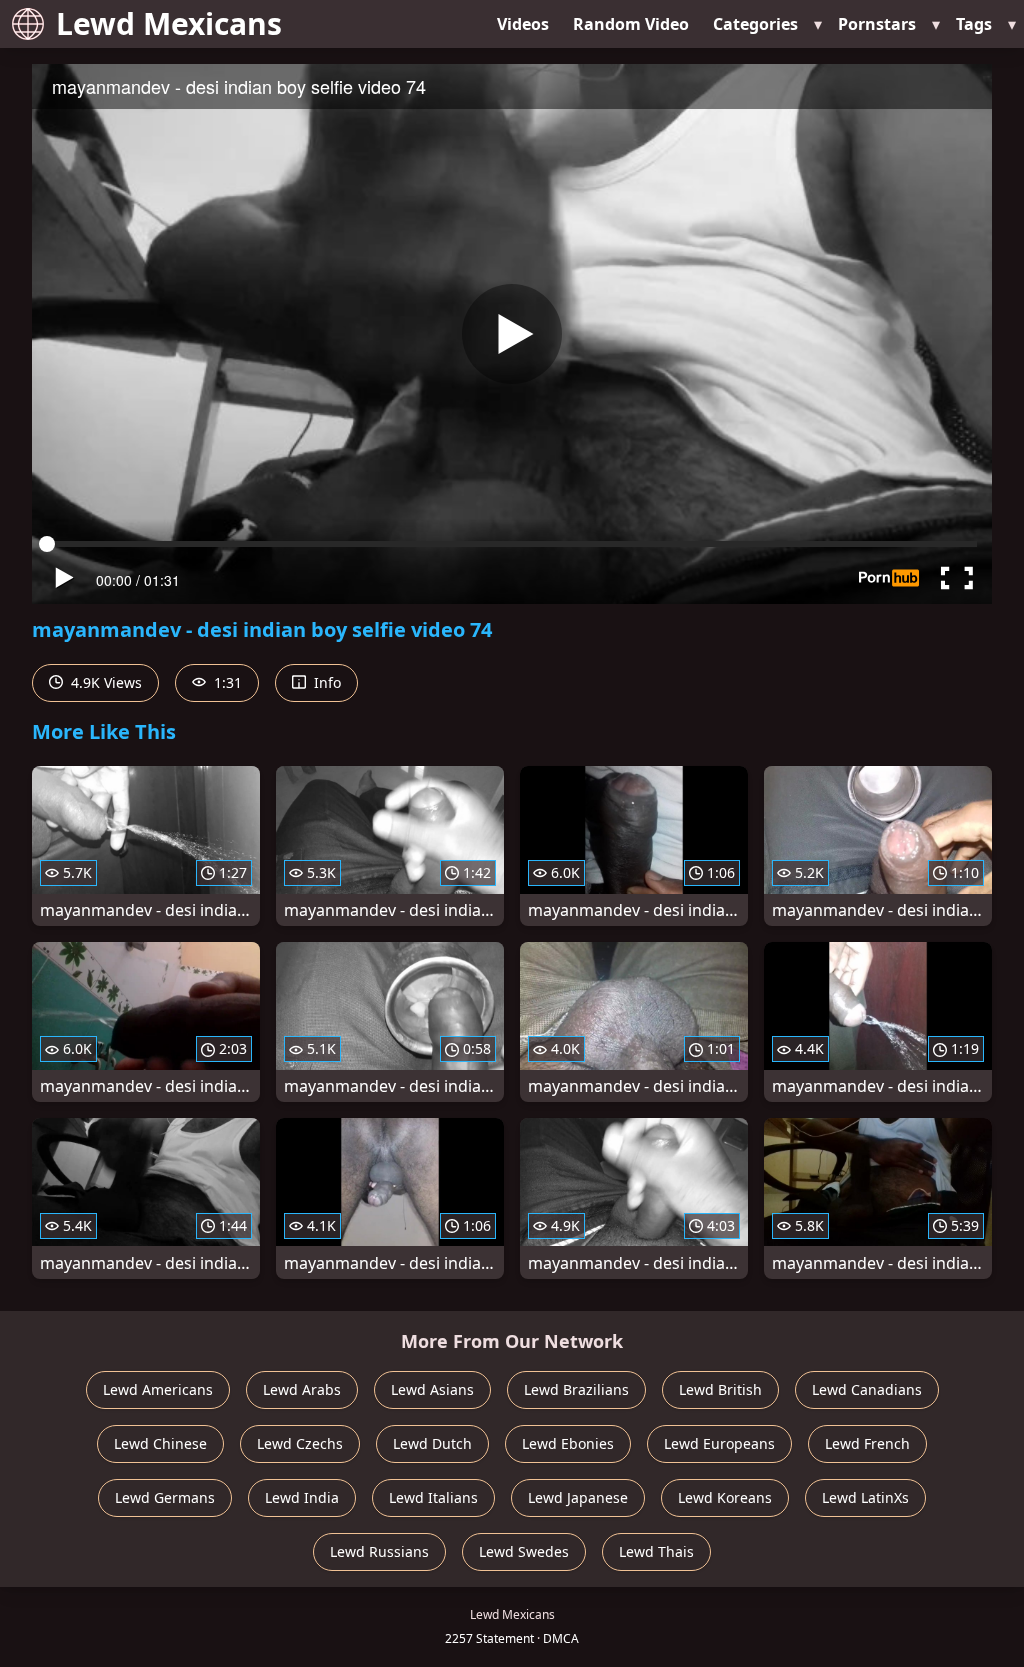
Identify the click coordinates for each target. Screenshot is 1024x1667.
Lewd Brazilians (576, 1389)
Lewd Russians (379, 1551)
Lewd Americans (158, 1389)
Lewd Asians (432, 1389)
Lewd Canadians (867, 1389)
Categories (755, 24)
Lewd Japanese (578, 1497)
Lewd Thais (656, 1551)
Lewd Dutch (432, 1443)
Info (325, 682)
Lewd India (302, 1497)
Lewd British (720, 1389)
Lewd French (867, 1443)
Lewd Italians (433, 1497)
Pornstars (877, 24)
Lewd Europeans (719, 1443)
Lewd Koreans (725, 1497)
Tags (974, 24)
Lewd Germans (165, 1497)
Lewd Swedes (524, 1551)
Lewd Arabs (302, 1389)
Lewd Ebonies (568, 1443)
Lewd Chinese (160, 1443)
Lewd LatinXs (865, 1497)
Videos (523, 24)
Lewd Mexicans (169, 23)
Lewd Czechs (300, 1443)
